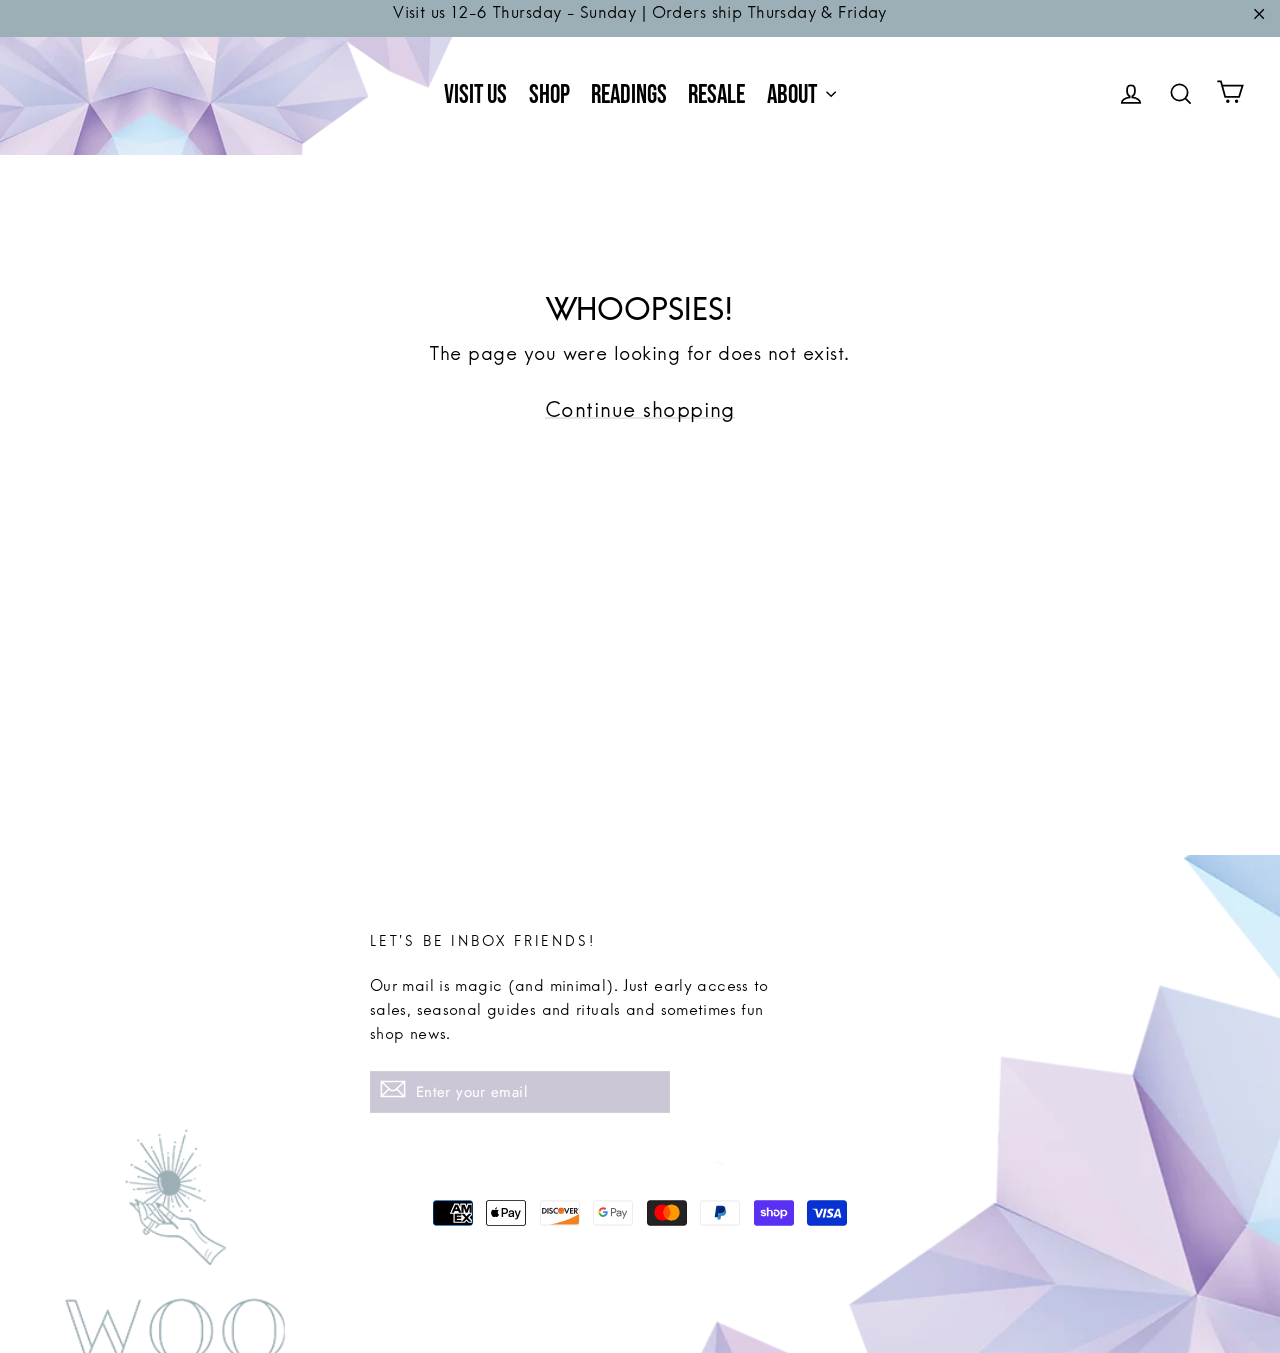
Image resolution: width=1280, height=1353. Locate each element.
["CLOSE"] (1259, 18)
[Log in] (1131, 96)
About (794, 95)
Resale (716, 95)
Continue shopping (640, 418)
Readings (629, 95)
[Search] (1181, 96)
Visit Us (475, 95)
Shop (549, 95)
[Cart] (1230, 96)
